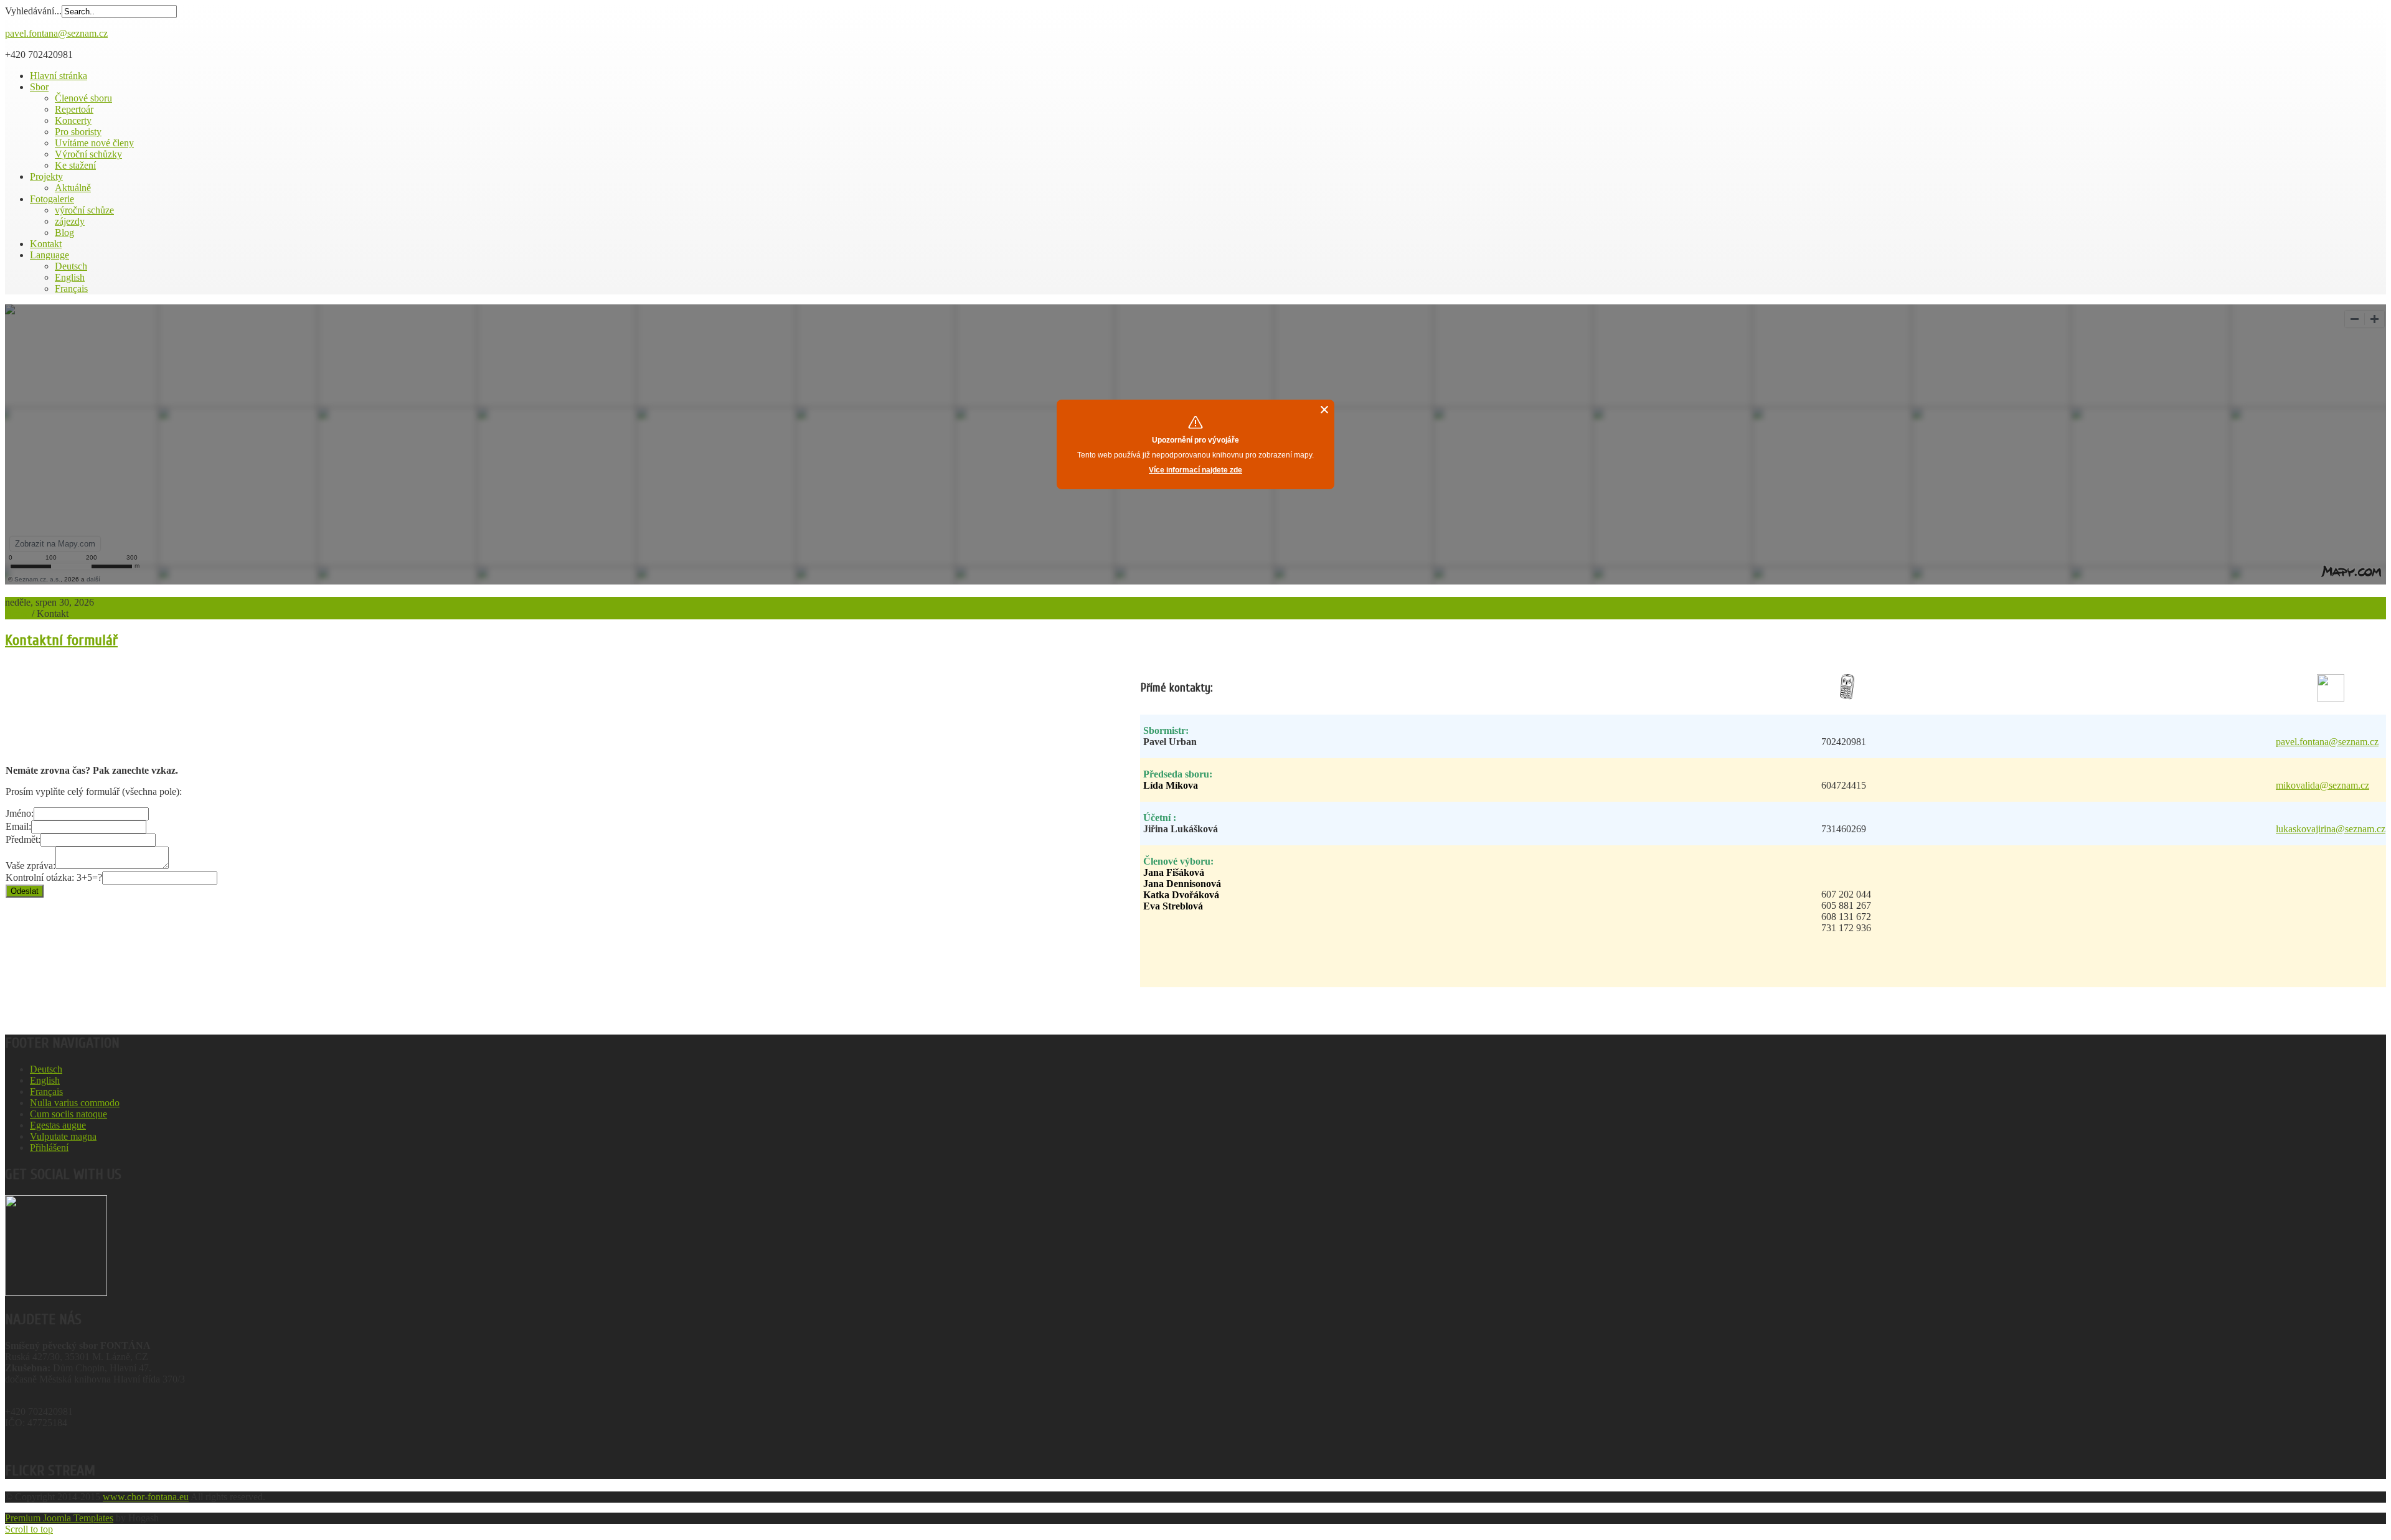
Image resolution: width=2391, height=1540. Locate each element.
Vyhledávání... (33, 11)
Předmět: (23, 839)
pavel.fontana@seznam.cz (56, 33)
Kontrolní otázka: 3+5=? (54, 877)
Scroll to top (29, 1529)
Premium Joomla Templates (59, 1518)
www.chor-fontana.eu (146, 1497)
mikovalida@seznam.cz (2323, 785)
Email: (18, 826)
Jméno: (20, 813)
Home (17, 613)
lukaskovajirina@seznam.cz (2331, 829)
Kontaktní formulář (61, 640)
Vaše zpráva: (31, 866)
